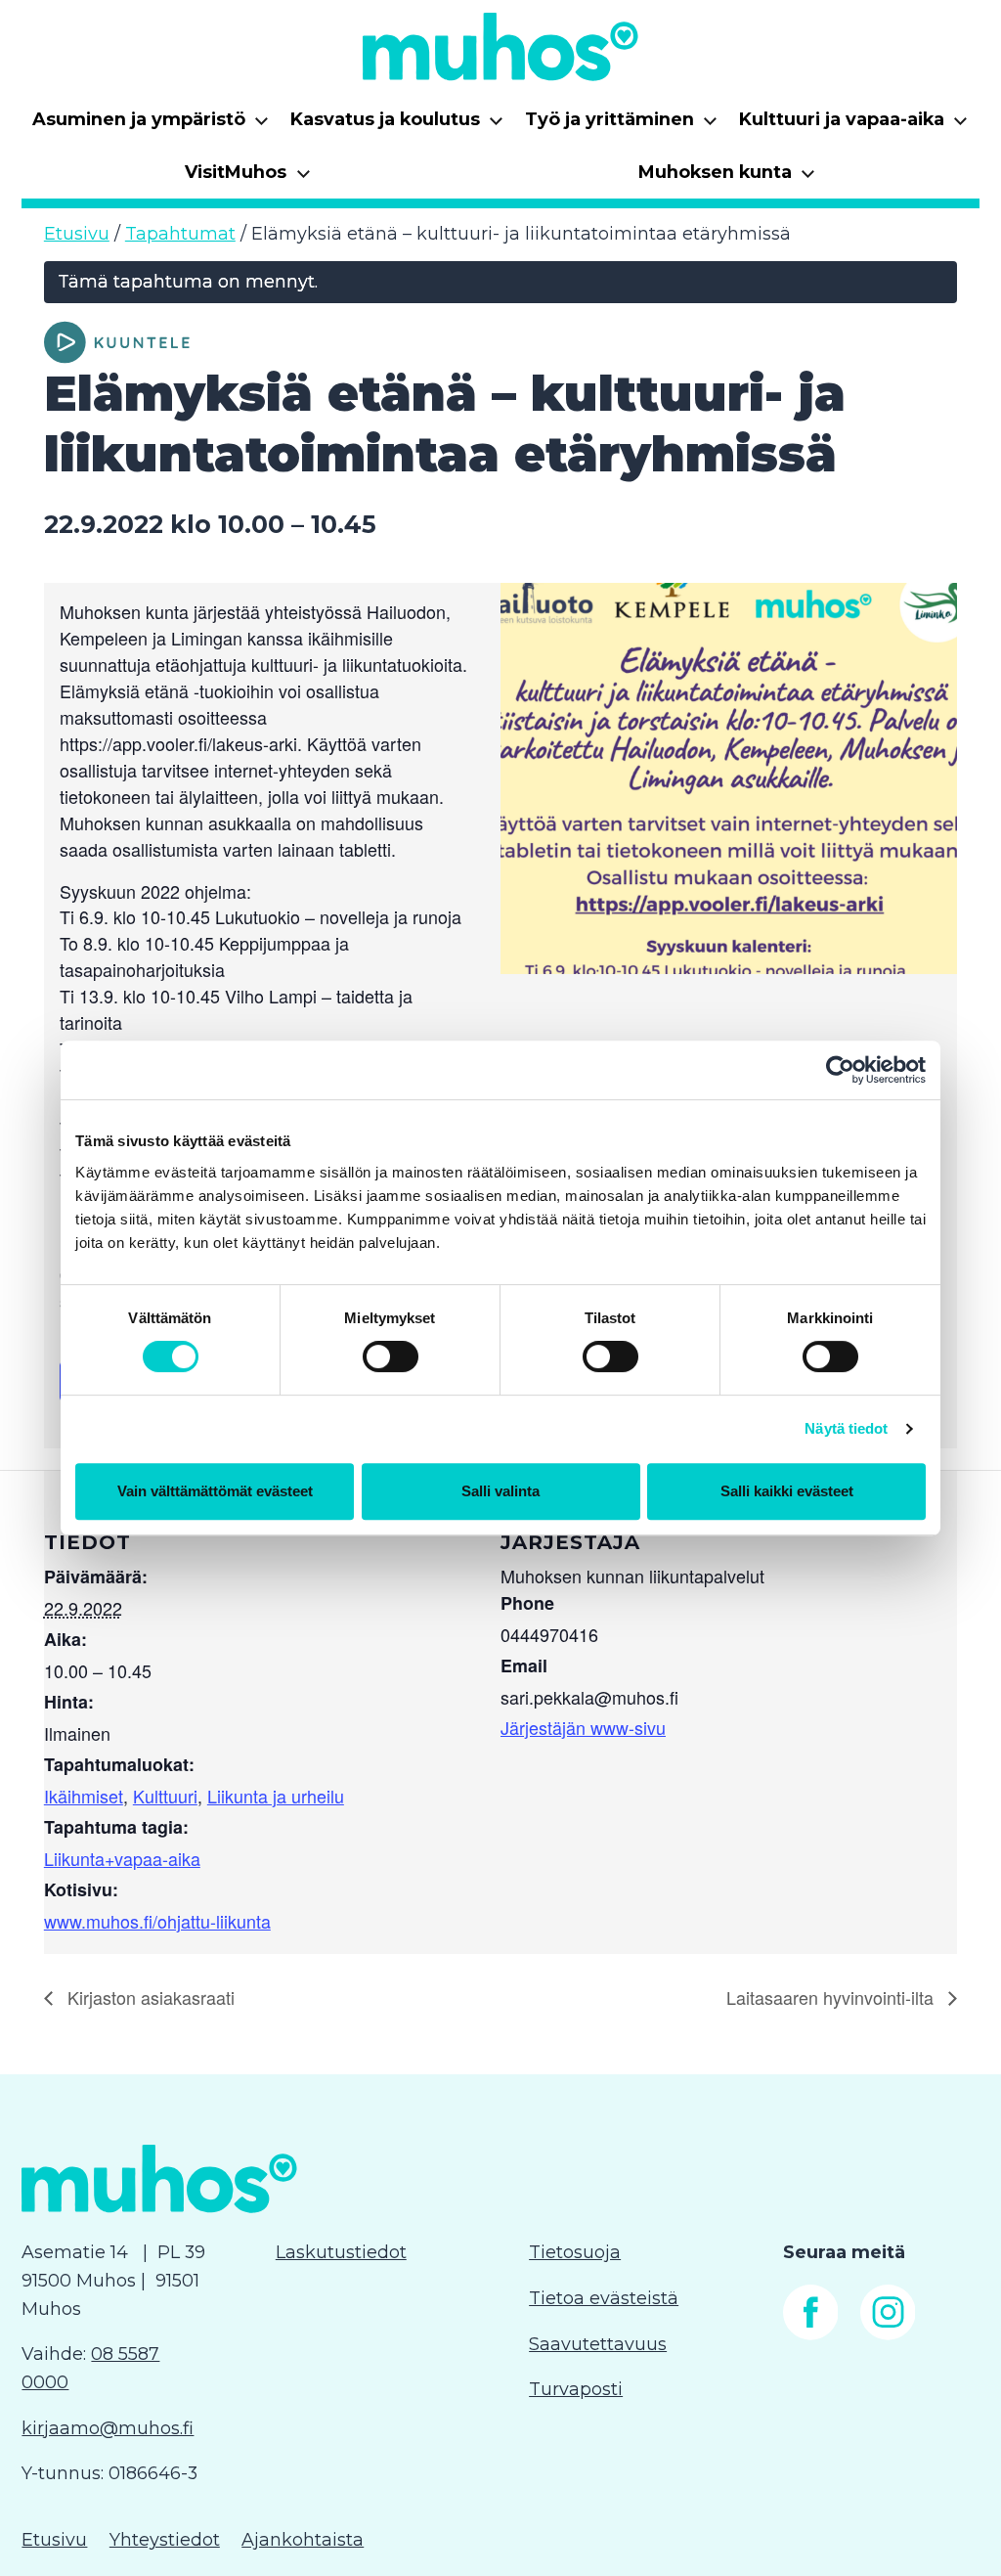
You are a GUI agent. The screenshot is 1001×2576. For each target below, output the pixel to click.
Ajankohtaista (303, 2540)
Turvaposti (576, 2389)
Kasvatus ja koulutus (397, 126)
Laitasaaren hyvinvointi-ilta (832, 1997)
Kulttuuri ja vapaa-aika (854, 126)
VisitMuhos (248, 178)
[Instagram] (888, 2334)
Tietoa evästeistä (604, 2298)
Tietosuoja (575, 2252)
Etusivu (77, 234)
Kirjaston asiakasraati (149, 1997)
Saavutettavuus (598, 2344)
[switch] (391, 1356)
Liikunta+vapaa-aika (122, 1858)
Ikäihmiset (84, 1796)
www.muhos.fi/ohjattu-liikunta (157, 1921)
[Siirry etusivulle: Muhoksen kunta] (500, 46)
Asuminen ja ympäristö (151, 126)
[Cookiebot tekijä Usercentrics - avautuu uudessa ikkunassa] (840, 1070)
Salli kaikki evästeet (787, 1491)
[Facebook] (811, 2334)
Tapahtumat (180, 234)
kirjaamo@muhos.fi (108, 2428)
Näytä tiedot (846, 1428)
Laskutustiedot (341, 2252)
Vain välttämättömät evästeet (215, 1491)
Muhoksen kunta (727, 178)
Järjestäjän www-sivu (583, 1727)
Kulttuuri (165, 1796)
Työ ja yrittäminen (622, 126)
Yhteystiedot (165, 2540)
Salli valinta (500, 1491)
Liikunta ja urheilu (276, 1796)
